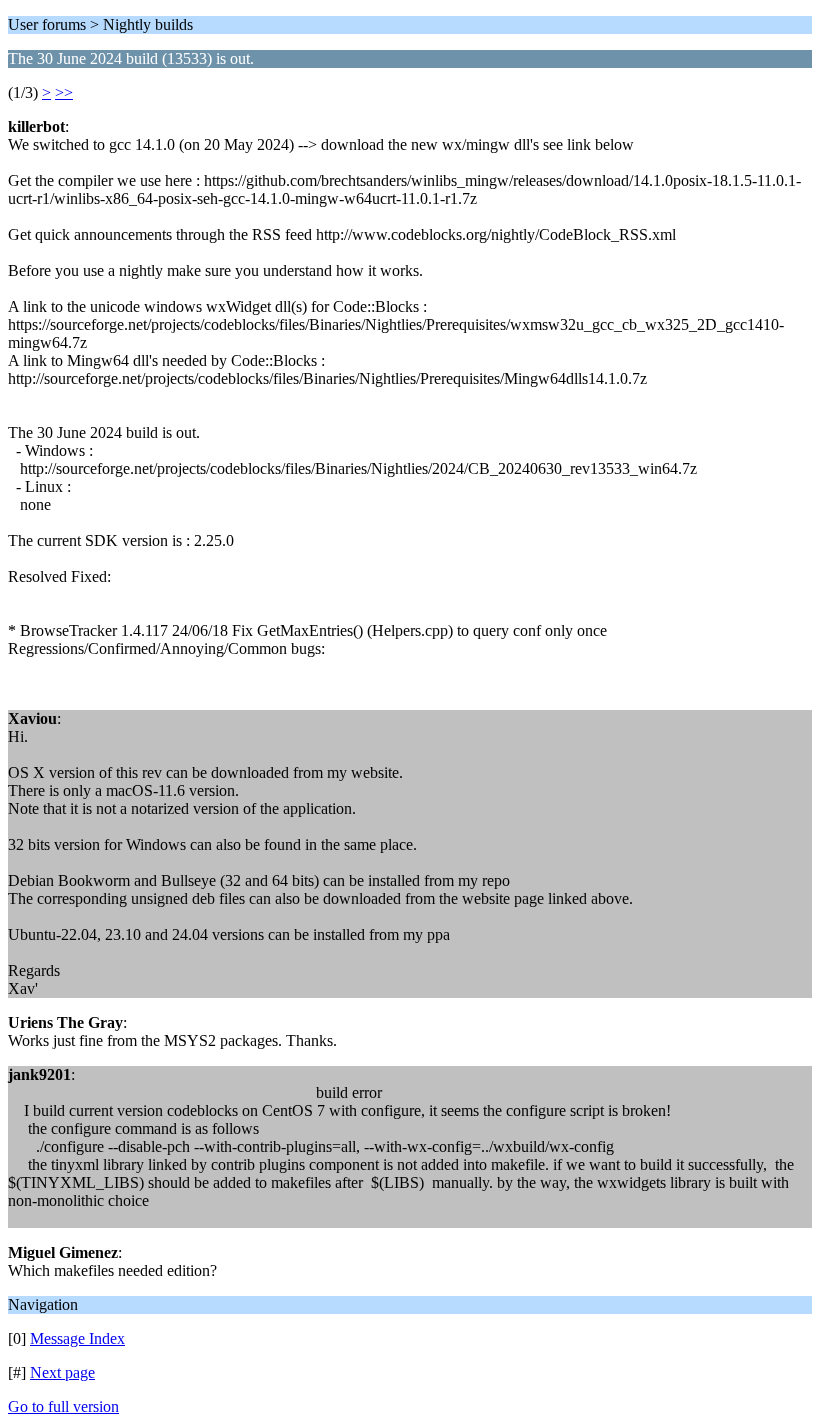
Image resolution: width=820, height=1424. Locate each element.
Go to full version (63, 1406)
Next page (62, 1372)
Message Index (77, 1338)
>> (64, 92)
